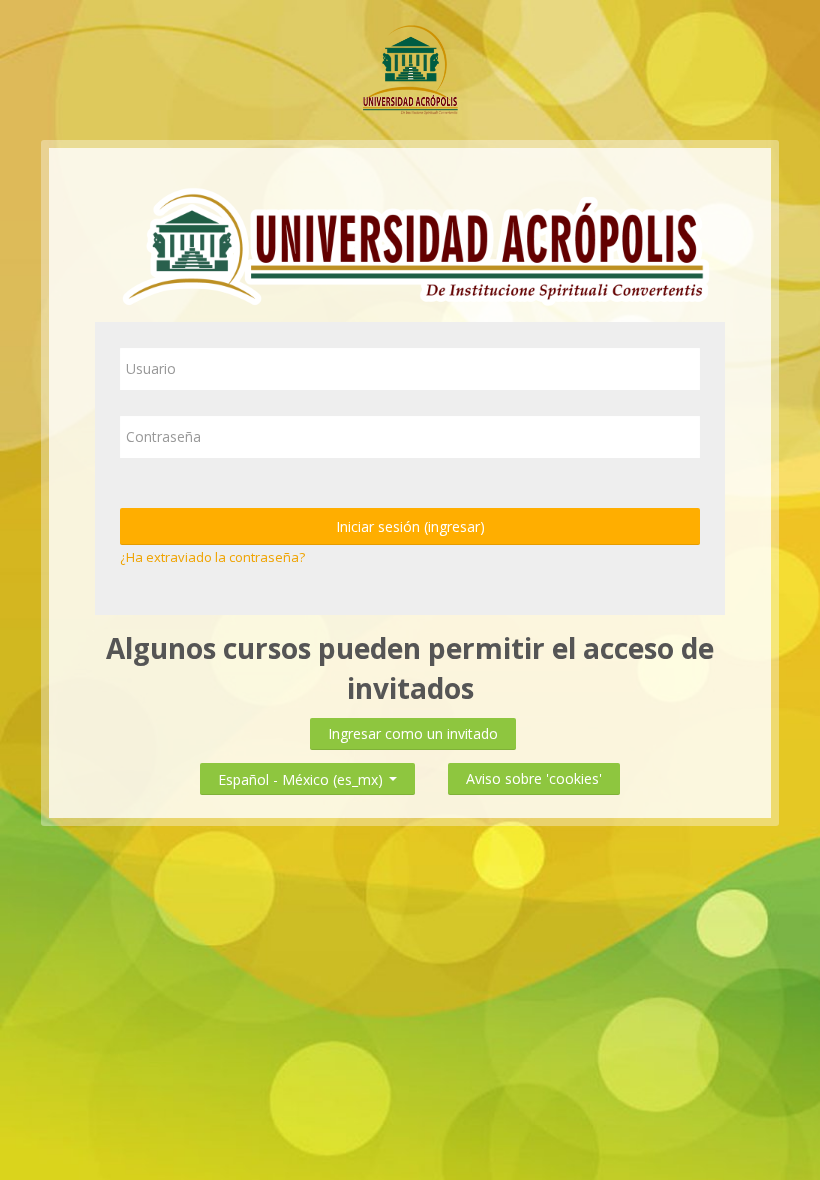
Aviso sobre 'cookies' (534, 778)
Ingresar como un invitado (413, 733)
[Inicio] (410, 68)
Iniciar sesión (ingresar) (410, 526)
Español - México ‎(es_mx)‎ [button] (302, 775)
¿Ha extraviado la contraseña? (212, 557)
